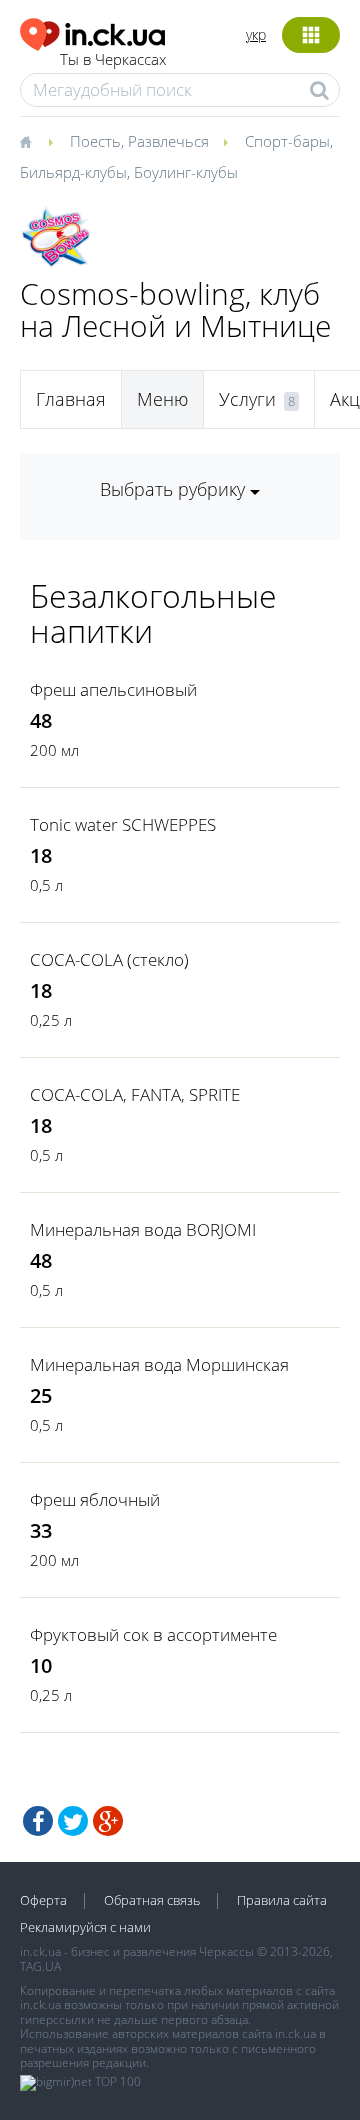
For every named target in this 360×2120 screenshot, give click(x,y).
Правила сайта (282, 1900)
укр (256, 34)
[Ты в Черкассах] (93, 31)
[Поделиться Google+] (108, 1821)
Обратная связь (152, 1900)
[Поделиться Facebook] (38, 1821)
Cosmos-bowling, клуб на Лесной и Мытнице (175, 309)
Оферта (43, 1900)
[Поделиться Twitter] (73, 1821)
